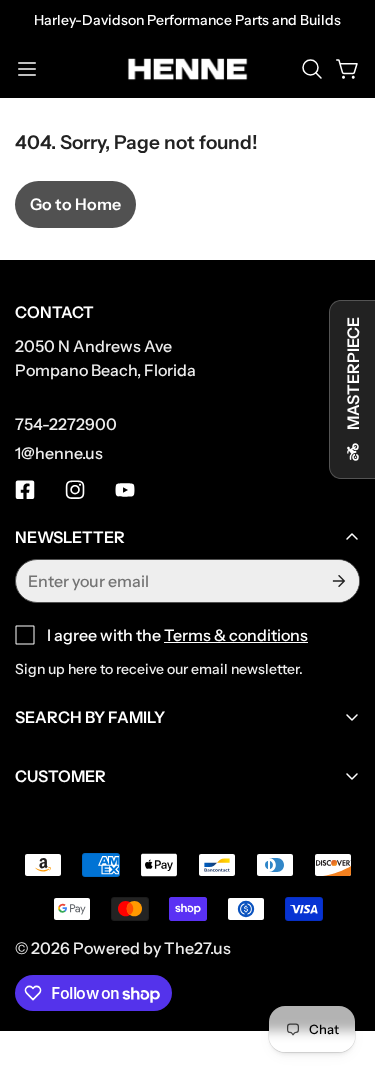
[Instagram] (75, 490)
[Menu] (27, 69)
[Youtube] (125, 490)
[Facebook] (25, 490)
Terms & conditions (236, 635)
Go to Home (75, 204)
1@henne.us (59, 453)
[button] (312, 69)
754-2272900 (66, 424)
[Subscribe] (337, 581)
